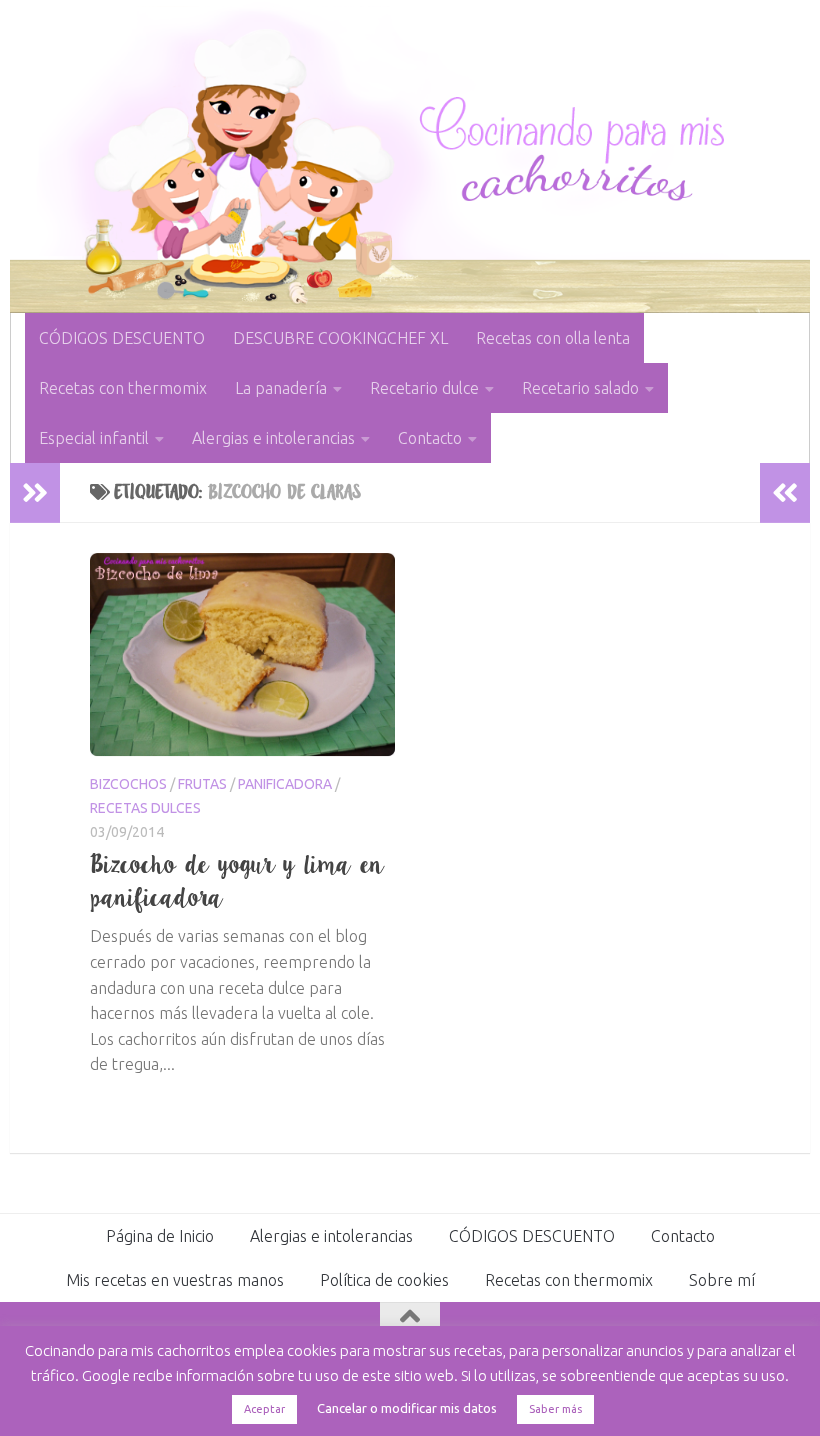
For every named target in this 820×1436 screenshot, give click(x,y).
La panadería (281, 388)
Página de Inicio (160, 1236)
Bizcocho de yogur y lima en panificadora (237, 880)
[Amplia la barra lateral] (35, 493)
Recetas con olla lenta (553, 338)
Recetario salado (580, 388)
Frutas (202, 784)
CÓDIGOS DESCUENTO (122, 338)
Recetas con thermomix (123, 388)
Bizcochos (128, 784)
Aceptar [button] (264, 1409)
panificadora (285, 784)
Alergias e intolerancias (273, 438)
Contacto (430, 438)
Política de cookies (384, 1280)
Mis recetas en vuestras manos (175, 1280)
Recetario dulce (424, 388)
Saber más (555, 1409)
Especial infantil (94, 438)
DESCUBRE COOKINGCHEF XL (340, 338)
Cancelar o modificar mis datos (407, 1408)
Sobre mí (722, 1280)
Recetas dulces (145, 808)
